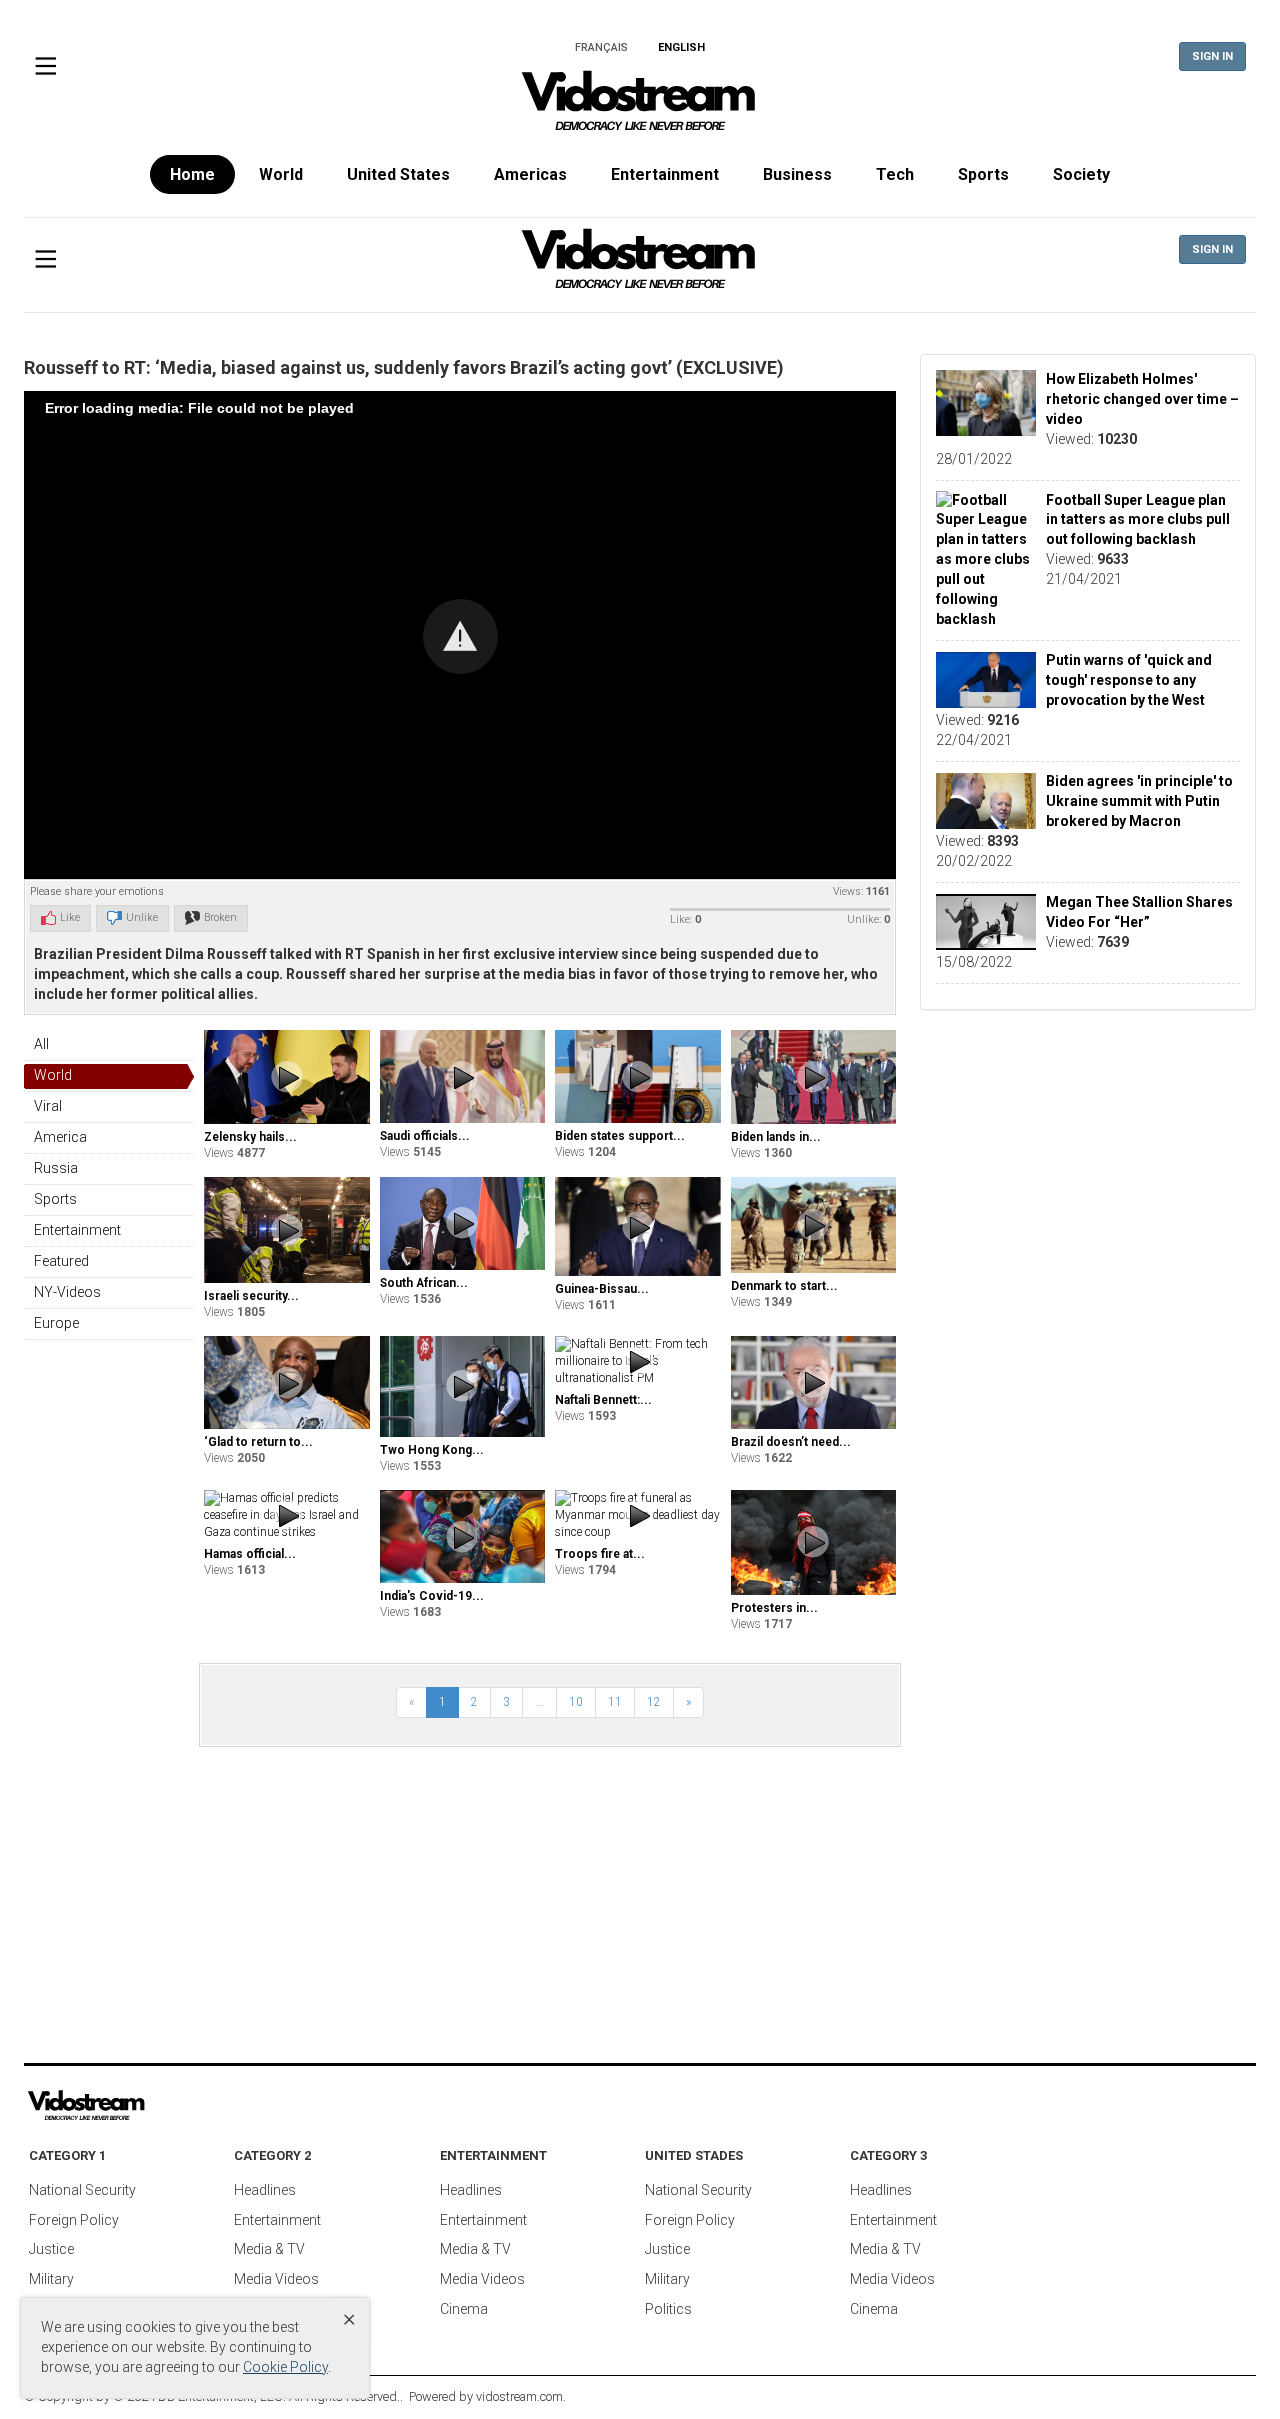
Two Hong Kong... (432, 1450)
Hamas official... (250, 1554)
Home (192, 174)
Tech (895, 174)
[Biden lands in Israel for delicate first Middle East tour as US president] (814, 1076)
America (60, 1137)
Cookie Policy (285, 2367)
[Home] (640, 107)
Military (51, 2279)
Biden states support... (620, 1136)
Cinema (464, 2309)
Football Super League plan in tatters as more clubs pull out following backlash (1138, 520)
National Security (82, 2190)
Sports (983, 174)
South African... (424, 1283)
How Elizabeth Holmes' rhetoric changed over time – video (1142, 399)
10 (576, 1702)
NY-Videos (67, 1292)
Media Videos (276, 2279)
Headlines (265, 2190)
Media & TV (269, 2249)
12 (654, 1702)
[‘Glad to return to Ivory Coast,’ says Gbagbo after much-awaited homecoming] (287, 1383)
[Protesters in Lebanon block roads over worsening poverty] (814, 1542)
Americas (530, 174)
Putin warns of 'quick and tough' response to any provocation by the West (1129, 681)
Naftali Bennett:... (603, 1400)
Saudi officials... (425, 1136)
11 (615, 1702)
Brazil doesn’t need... (791, 1442)
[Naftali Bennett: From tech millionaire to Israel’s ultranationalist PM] (638, 1361)
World (281, 174)
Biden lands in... (776, 1137)
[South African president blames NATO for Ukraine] (463, 1223)
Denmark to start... (784, 1286)
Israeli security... (251, 1296)
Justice (51, 2249)
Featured (61, 1261)
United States (398, 174)
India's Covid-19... (432, 1596)
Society (1081, 174)
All (41, 1044)
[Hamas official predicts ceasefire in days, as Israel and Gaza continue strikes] (287, 1515)
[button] (460, 636)
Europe (56, 1323)
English (681, 47)
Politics (668, 2309)
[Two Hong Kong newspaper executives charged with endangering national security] (463, 1386)
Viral (48, 1106)
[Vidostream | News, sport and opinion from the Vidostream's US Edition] (155, 2106)
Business (797, 174)
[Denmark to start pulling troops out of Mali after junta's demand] (814, 1225)
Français (601, 47)
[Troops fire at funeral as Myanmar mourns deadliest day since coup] (638, 1515)
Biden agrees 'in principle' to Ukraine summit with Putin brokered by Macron (1139, 802)
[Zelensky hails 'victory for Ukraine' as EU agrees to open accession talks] (287, 1076)
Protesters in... (774, 1608)
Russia (56, 1168)
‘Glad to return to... (258, 1442)
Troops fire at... (600, 1554)
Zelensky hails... (250, 1137)
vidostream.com (519, 2396)
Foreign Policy (74, 2220)
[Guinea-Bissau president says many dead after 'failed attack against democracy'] (638, 1227)
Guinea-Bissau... (602, 1289)
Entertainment (665, 174)
